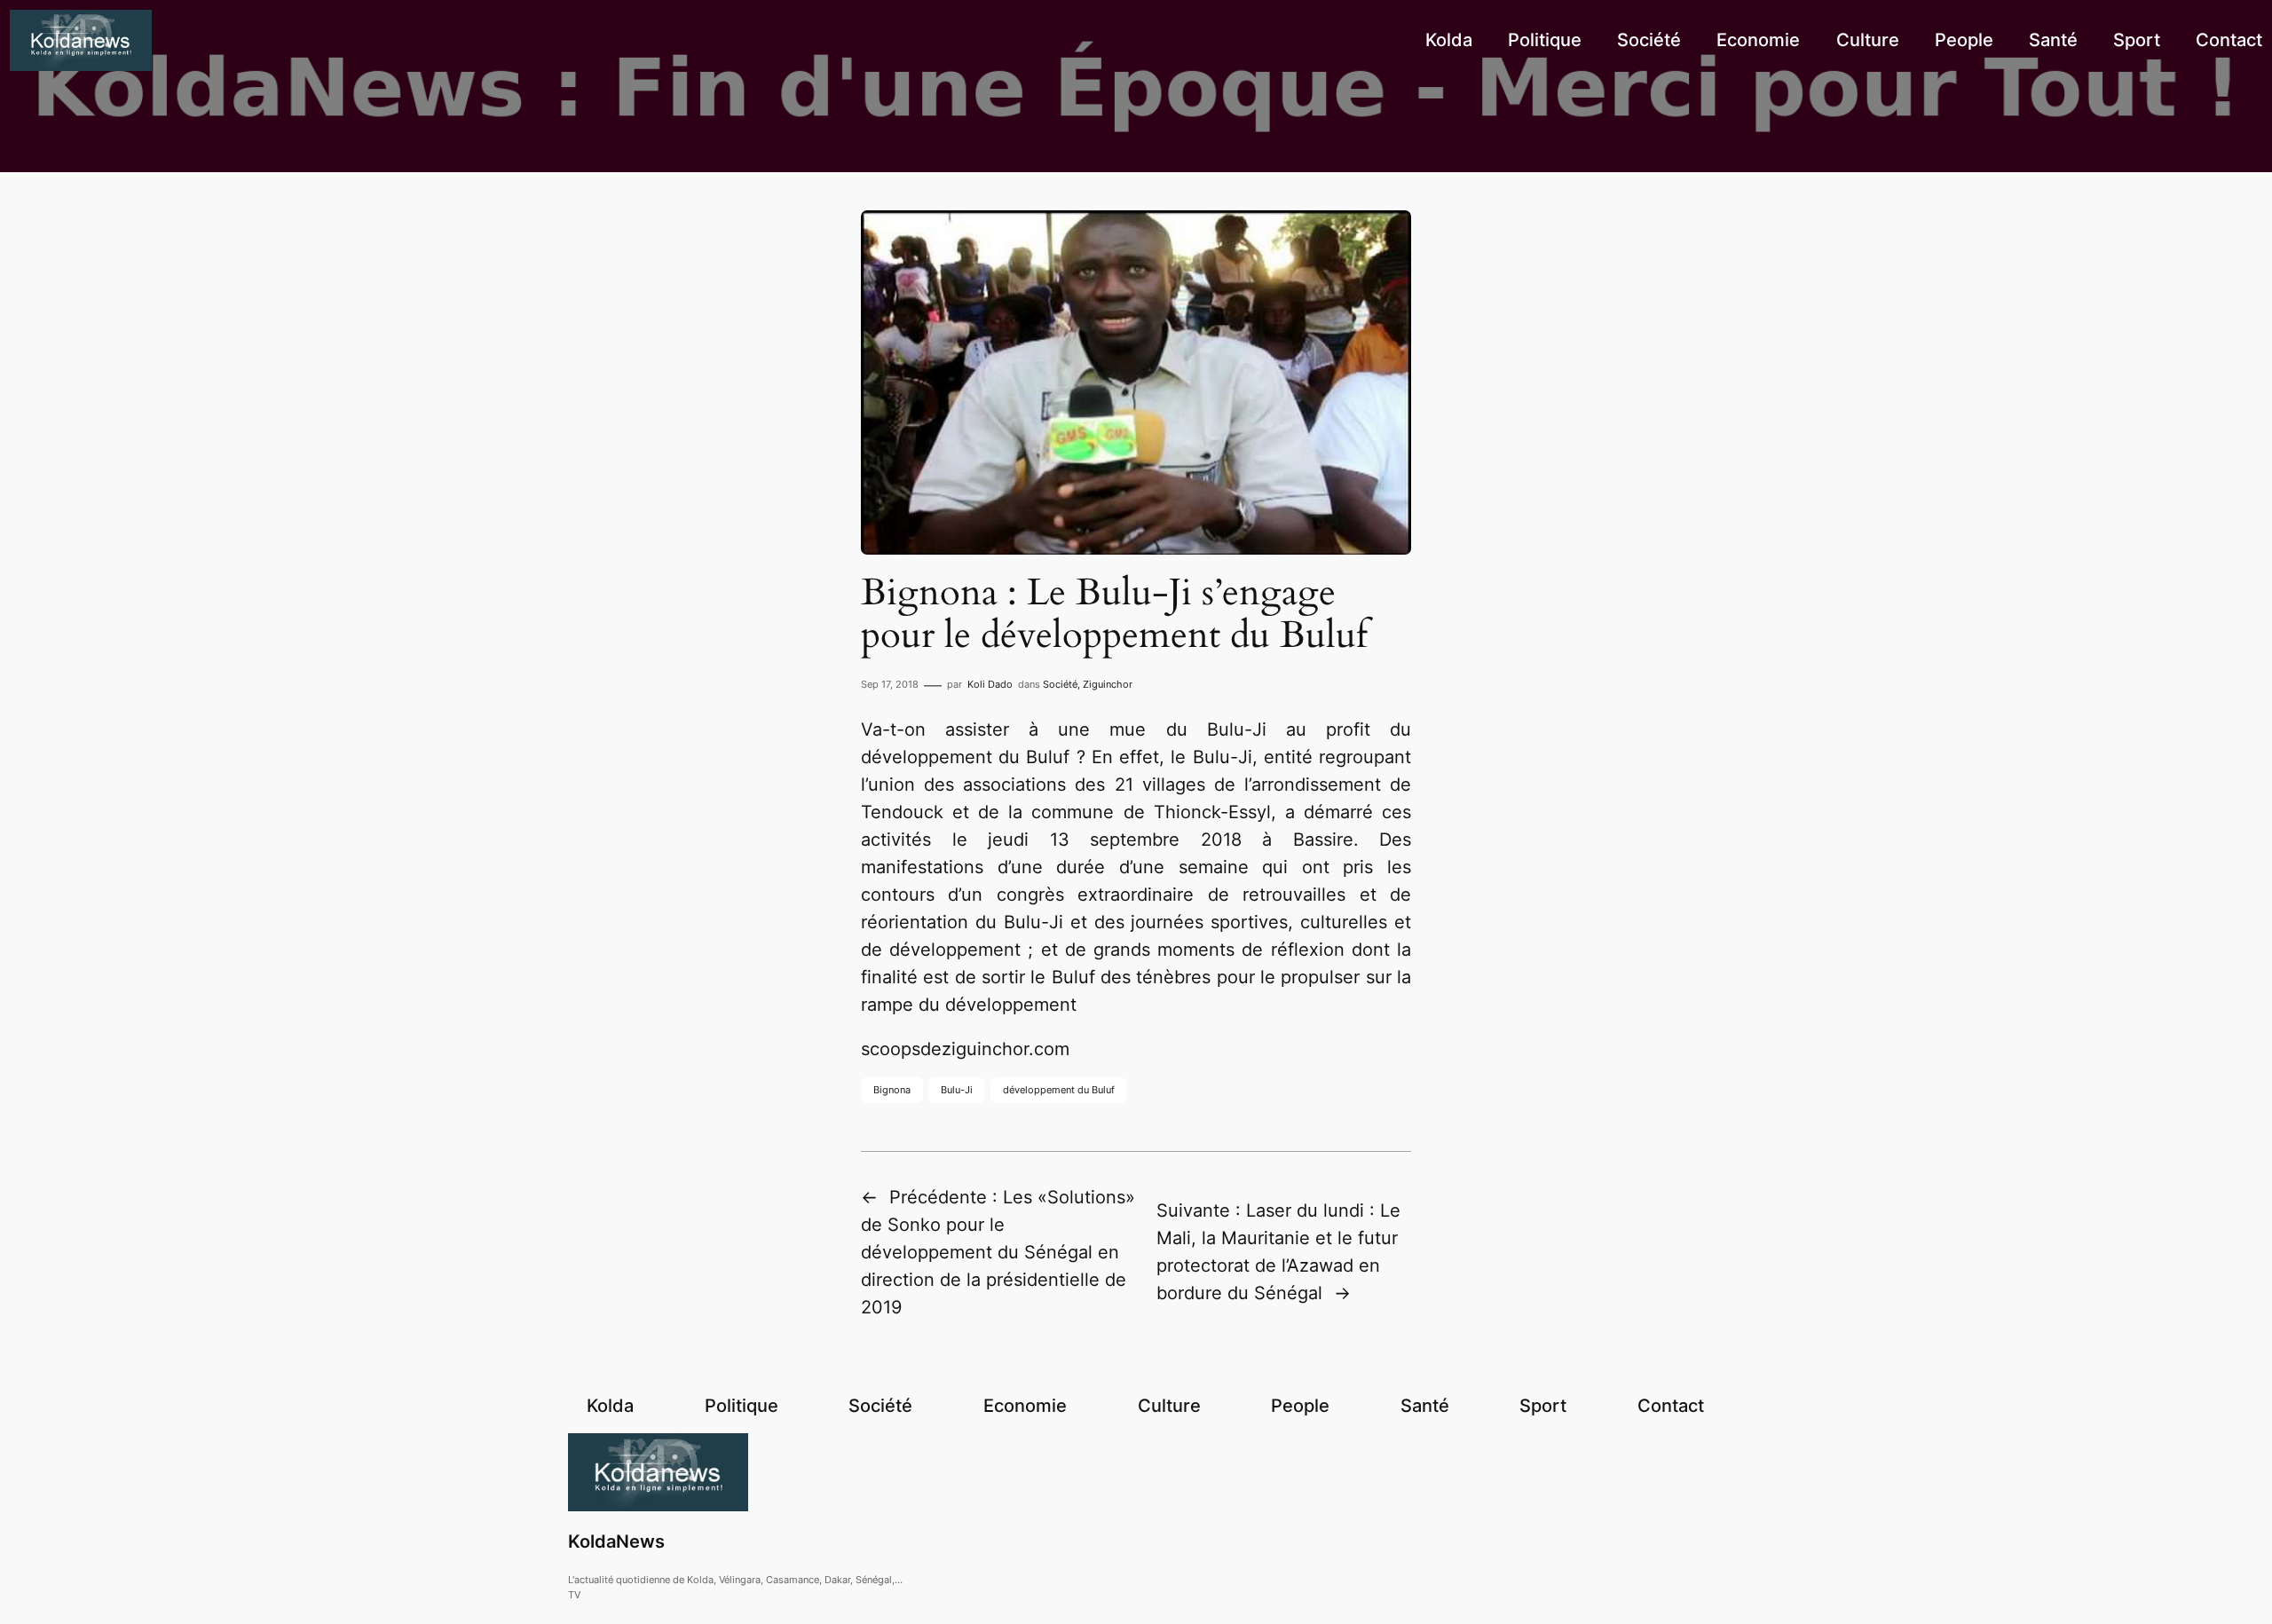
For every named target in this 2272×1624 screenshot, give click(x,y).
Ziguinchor (1108, 684)
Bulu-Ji (957, 1090)
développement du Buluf (1059, 1090)
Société (1060, 684)
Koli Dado (990, 684)
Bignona (892, 1090)
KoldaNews (616, 1541)
